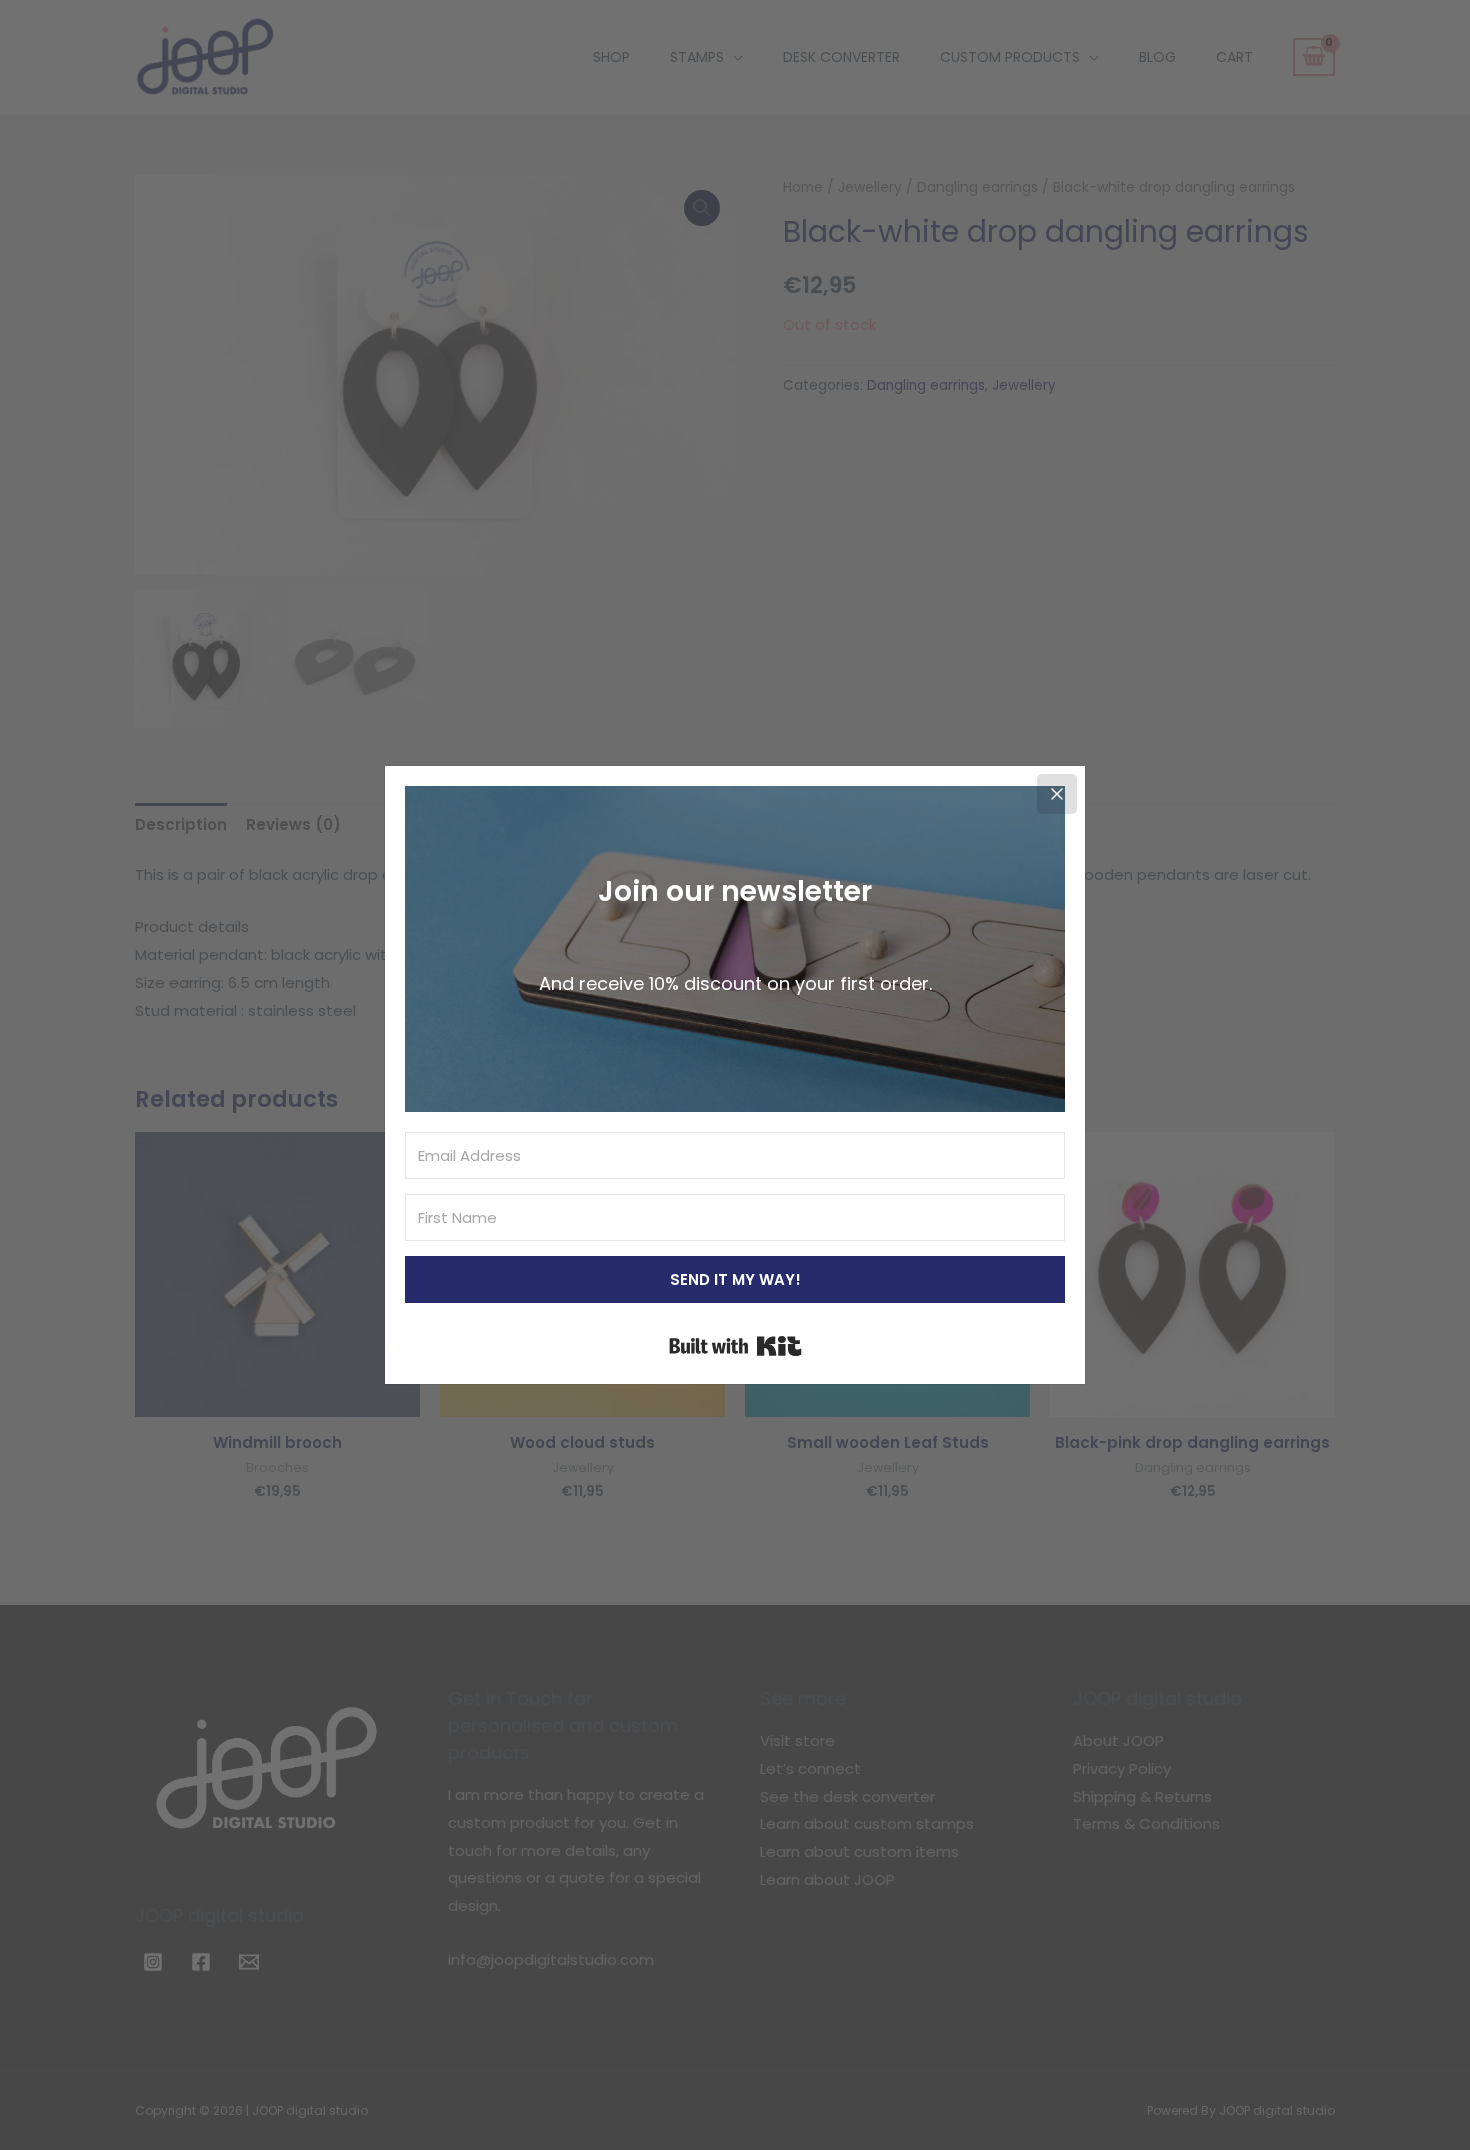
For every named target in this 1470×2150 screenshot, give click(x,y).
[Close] (1057, 794)
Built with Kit (735, 1346)
